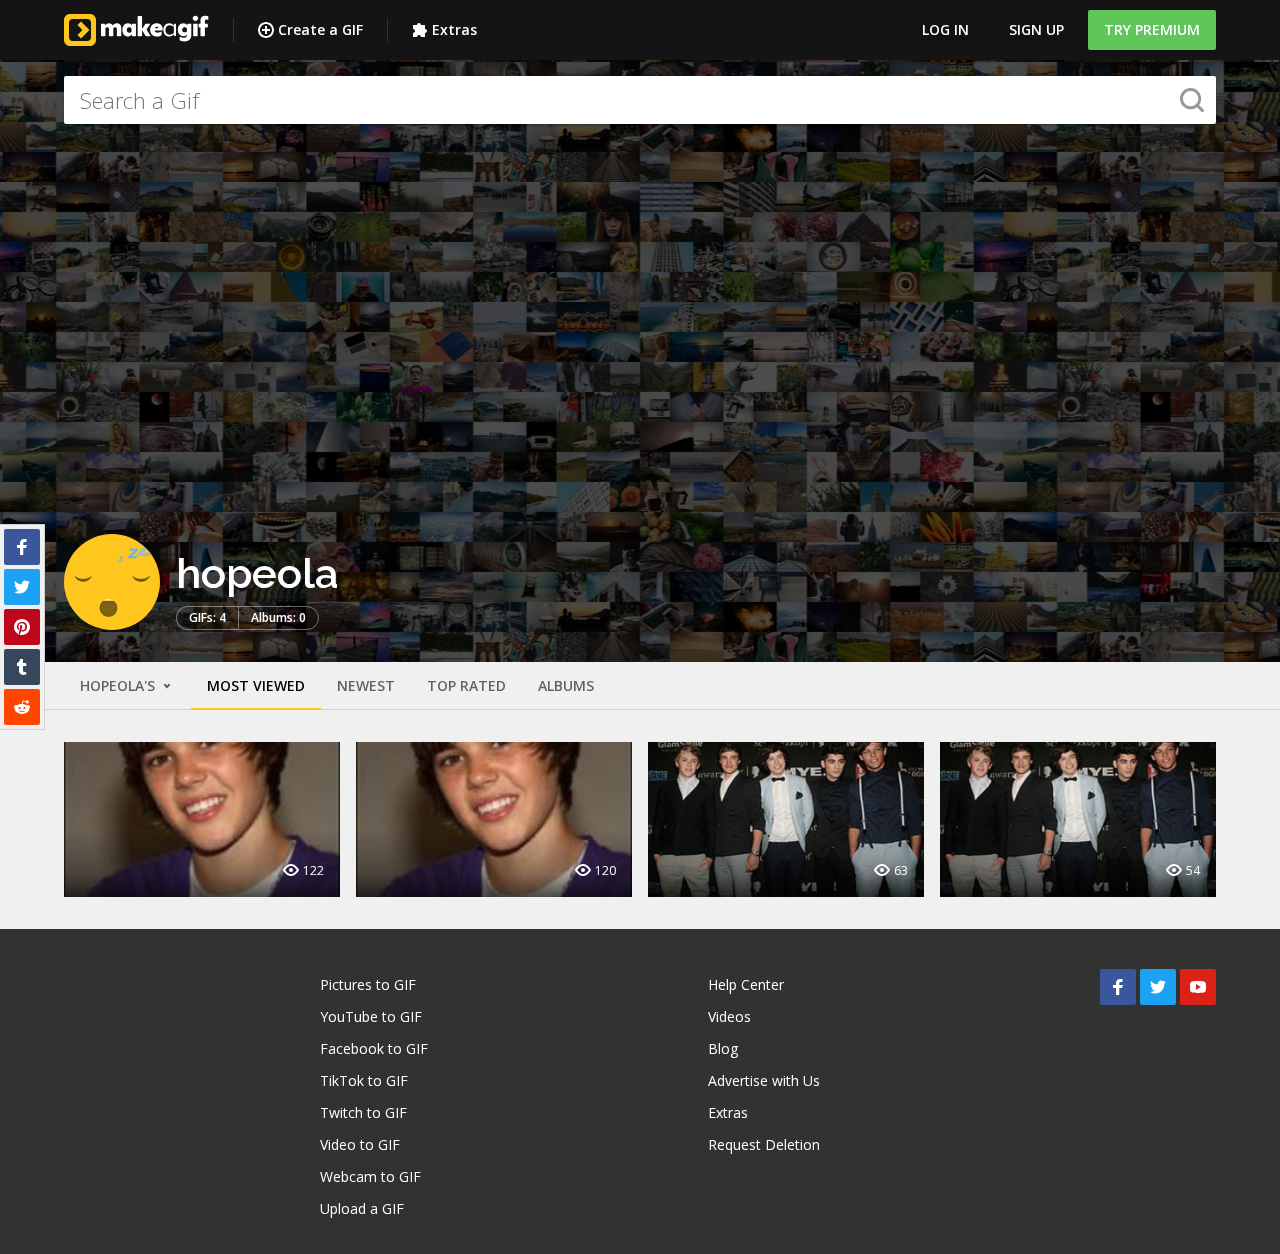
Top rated (466, 685)
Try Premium (1152, 29)
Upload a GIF (362, 1208)
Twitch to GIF (363, 1112)
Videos (729, 1016)
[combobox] (640, 100)
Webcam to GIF (370, 1176)
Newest (366, 685)
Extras (454, 29)
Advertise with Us (764, 1080)
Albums (566, 685)
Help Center (746, 984)
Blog (723, 1048)
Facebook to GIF (374, 1048)
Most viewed (256, 685)
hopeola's (119, 685)
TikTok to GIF (364, 1080)
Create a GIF (320, 29)
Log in (945, 29)
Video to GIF (360, 1144)
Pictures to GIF (368, 984)
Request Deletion (764, 1144)
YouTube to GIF (371, 1016)
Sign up (1036, 29)
